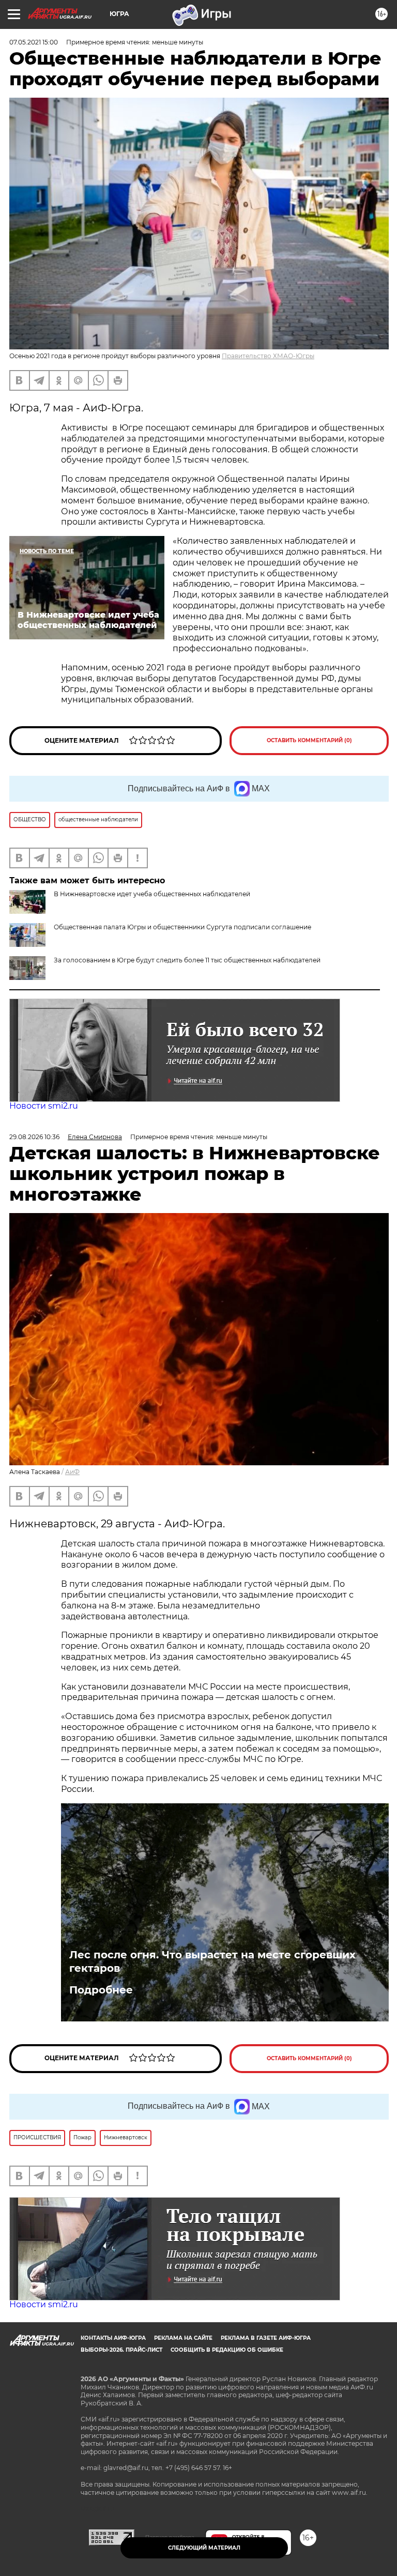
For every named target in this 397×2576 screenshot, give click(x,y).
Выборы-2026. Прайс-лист (121, 2350)
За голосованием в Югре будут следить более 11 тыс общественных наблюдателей (187, 960)
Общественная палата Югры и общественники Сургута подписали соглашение (182, 927)
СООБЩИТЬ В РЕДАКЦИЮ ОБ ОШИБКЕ (227, 2350)
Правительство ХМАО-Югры (268, 356)
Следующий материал (204, 2548)
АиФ (72, 1472)
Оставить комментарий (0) (309, 740)
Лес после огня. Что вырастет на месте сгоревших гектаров (212, 1961)
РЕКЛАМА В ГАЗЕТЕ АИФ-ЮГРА (266, 2338)
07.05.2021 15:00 (34, 42)
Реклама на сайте (183, 2338)
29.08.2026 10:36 (34, 1137)
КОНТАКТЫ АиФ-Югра (113, 2338)
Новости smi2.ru (44, 1106)
